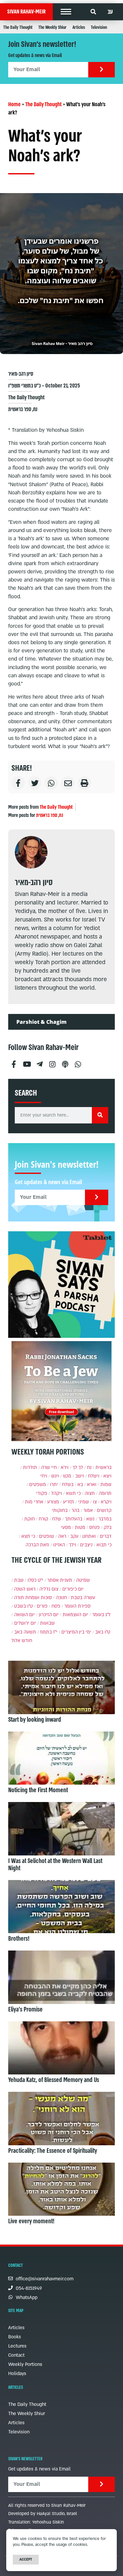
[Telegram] (39, 1062)
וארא (92, 1485)
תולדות (30, 1467)
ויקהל (57, 1493)
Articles (79, 27)
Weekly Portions (25, 2364)
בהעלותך (74, 1519)
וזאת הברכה (37, 1545)
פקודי (42, 1493)
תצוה (90, 1493)
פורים (42, 1606)
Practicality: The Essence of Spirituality (53, 2151)
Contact (16, 2355)
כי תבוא (104, 1545)
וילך (72, 1545)
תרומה (105, 1493)
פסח (56, 1606)
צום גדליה (49, 1589)
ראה (62, 1536)
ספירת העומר (77, 1606)
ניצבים (86, 1545)
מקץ (67, 1476)
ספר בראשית (20, 409)
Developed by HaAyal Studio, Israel (43, 2514)
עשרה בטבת (83, 1598)
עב (110, 12)
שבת (19, 1580)
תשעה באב (25, 1632)
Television (99, 27)
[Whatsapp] (78, 1062)
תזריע (69, 1502)
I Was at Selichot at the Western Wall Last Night (55, 1865)
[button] (66, 12)
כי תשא (73, 1493)
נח (35, 409)
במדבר (105, 1519)
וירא (65, 1467)
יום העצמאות (75, 1615)
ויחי (44, 1476)
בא (80, 1485)
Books (15, 2337)
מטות (80, 1527)
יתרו (54, 1485)
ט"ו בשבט (23, 1606)
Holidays (17, 2374)
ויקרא (106, 1502)
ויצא (107, 1476)
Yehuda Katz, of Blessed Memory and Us (54, 2080)
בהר (75, 1510)
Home (14, 104)
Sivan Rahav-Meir (26, 12)
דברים (106, 1536)
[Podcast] (65, 1062)
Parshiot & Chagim (41, 1022)
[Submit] (102, 70)
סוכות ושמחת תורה (33, 1598)
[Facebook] (14, 1062)
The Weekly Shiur (52, 27)
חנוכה (61, 1598)
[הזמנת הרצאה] (61, 1285)
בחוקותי (60, 1510)
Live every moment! (31, 2221)
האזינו (59, 1545)
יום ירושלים (25, 1623)
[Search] (100, 1115)
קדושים (104, 1510)
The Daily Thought (18, 27)
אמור (88, 1510)
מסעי (66, 1527)
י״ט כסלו (35, 1580)
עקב (74, 1536)
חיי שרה (49, 1467)
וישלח (94, 1476)
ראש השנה (25, 1589)
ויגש (55, 1476)
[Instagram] (52, 1062)
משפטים (38, 1485)
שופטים (47, 1536)
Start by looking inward (35, 1720)
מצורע (53, 1502)
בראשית (103, 1467)
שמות (106, 1485)
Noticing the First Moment (38, 1790)
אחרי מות (34, 1502)
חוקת (30, 1519)
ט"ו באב (103, 1632)
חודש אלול (22, 1641)
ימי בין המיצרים (76, 1632)
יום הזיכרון (49, 1615)
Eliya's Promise (25, 2010)
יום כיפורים (73, 1589)
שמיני (83, 1502)
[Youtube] (27, 1062)
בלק (108, 1527)
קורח (43, 1519)
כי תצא (28, 1536)
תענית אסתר (60, 1580)
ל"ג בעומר (101, 1615)
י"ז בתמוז (49, 1632)
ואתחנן (89, 1536)
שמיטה (83, 1580)
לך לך (78, 1467)
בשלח (68, 1485)
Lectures (17, 2346)
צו (95, 1502)
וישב (80, 1476)
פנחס (94, 1527)
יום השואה (24, 1615)
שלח (57, 1519)
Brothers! (19, 1939)
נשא (90, 1519)
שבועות (47, 1623)
